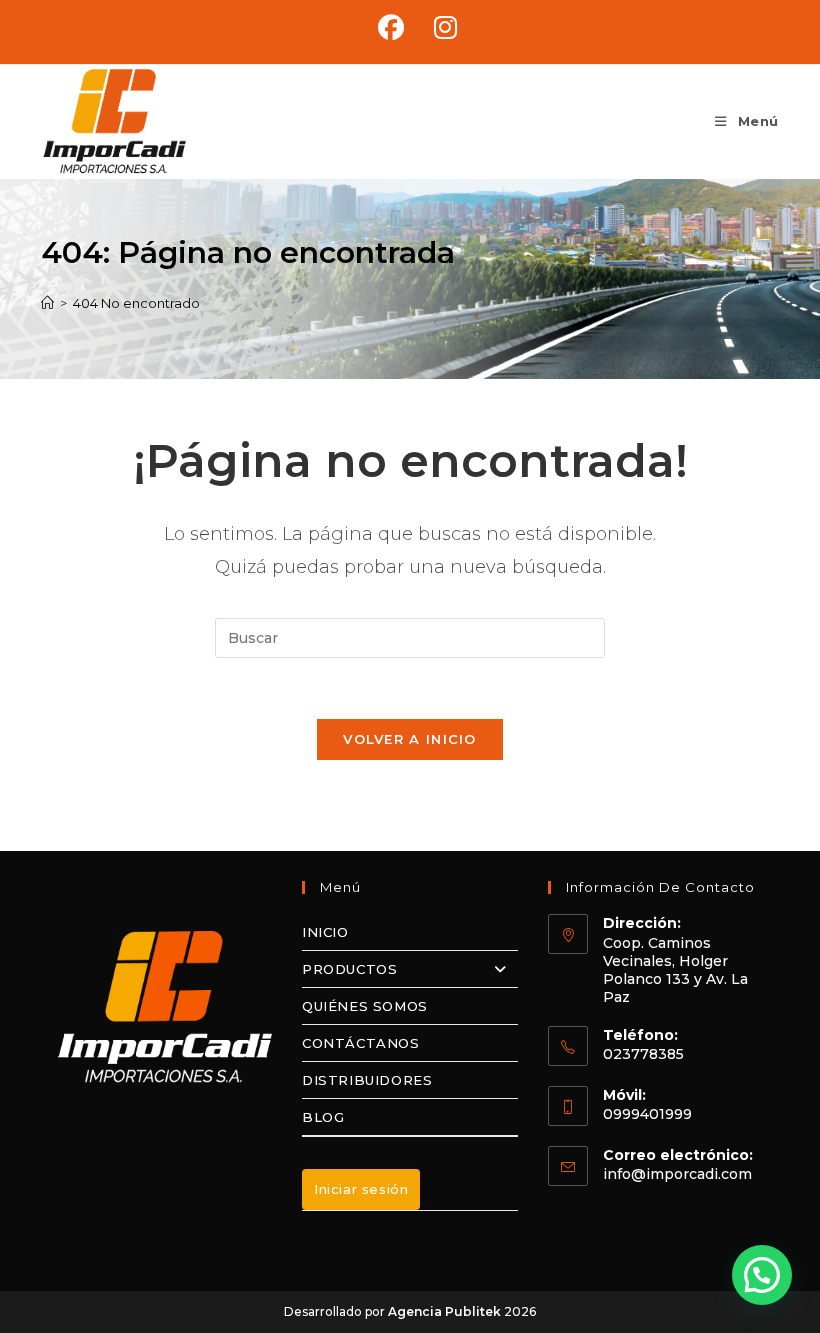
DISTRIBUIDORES (367, 1080)
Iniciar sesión (361, 1189)
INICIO (325, 932)
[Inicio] (47, 303)
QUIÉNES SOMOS (365, 1006)
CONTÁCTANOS (361, 1043)
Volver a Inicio (410, 739)
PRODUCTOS (349, 969)
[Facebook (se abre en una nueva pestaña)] (391, 28)
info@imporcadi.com (677, 1174)
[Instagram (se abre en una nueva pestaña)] (438, 28)
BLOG (323, 1117)
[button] (762, 1275)
